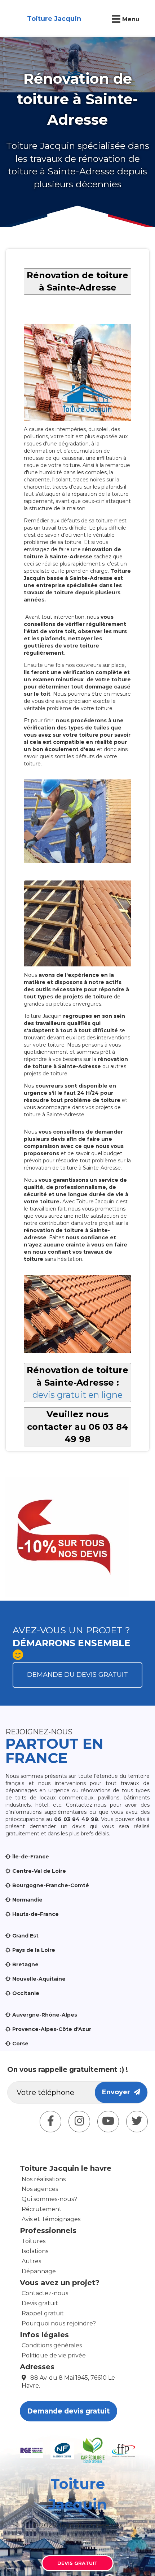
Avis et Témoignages (51, 2219)
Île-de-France (31, 1857)
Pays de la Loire (34, 1950)
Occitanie (26, 1993)
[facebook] (50, 2122)
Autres (31, 2261)
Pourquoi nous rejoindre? (59, 2323)
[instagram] (79, 2122)
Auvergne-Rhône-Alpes (45, 2015)
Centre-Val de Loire (39, 1871)
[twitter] (137, 2122)
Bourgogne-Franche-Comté (51, 1885)
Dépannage (39, 2271)
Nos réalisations (44, 2179)
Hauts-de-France (36, 1914)
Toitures (34, 2241)
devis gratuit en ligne (77, 1395)
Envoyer (118, 2092)
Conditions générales (52, 2345)
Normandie (27, 1900)
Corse (20, 2044)
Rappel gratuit (43, 2313)
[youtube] (108, 2122)
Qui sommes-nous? (49, 2199)
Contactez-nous (45, 2293)
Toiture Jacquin (54, 19)
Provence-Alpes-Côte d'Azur (52, 2029)
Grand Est (25, 1936)
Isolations (35, 2251)
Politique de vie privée (54, 2355)
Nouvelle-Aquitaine (39, 1979)
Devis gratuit (40, 2303)
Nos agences (40, 2189)
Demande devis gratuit (68, 2411)
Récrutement (42, 2209)
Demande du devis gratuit (77, 1675)
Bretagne (25, 1964)
